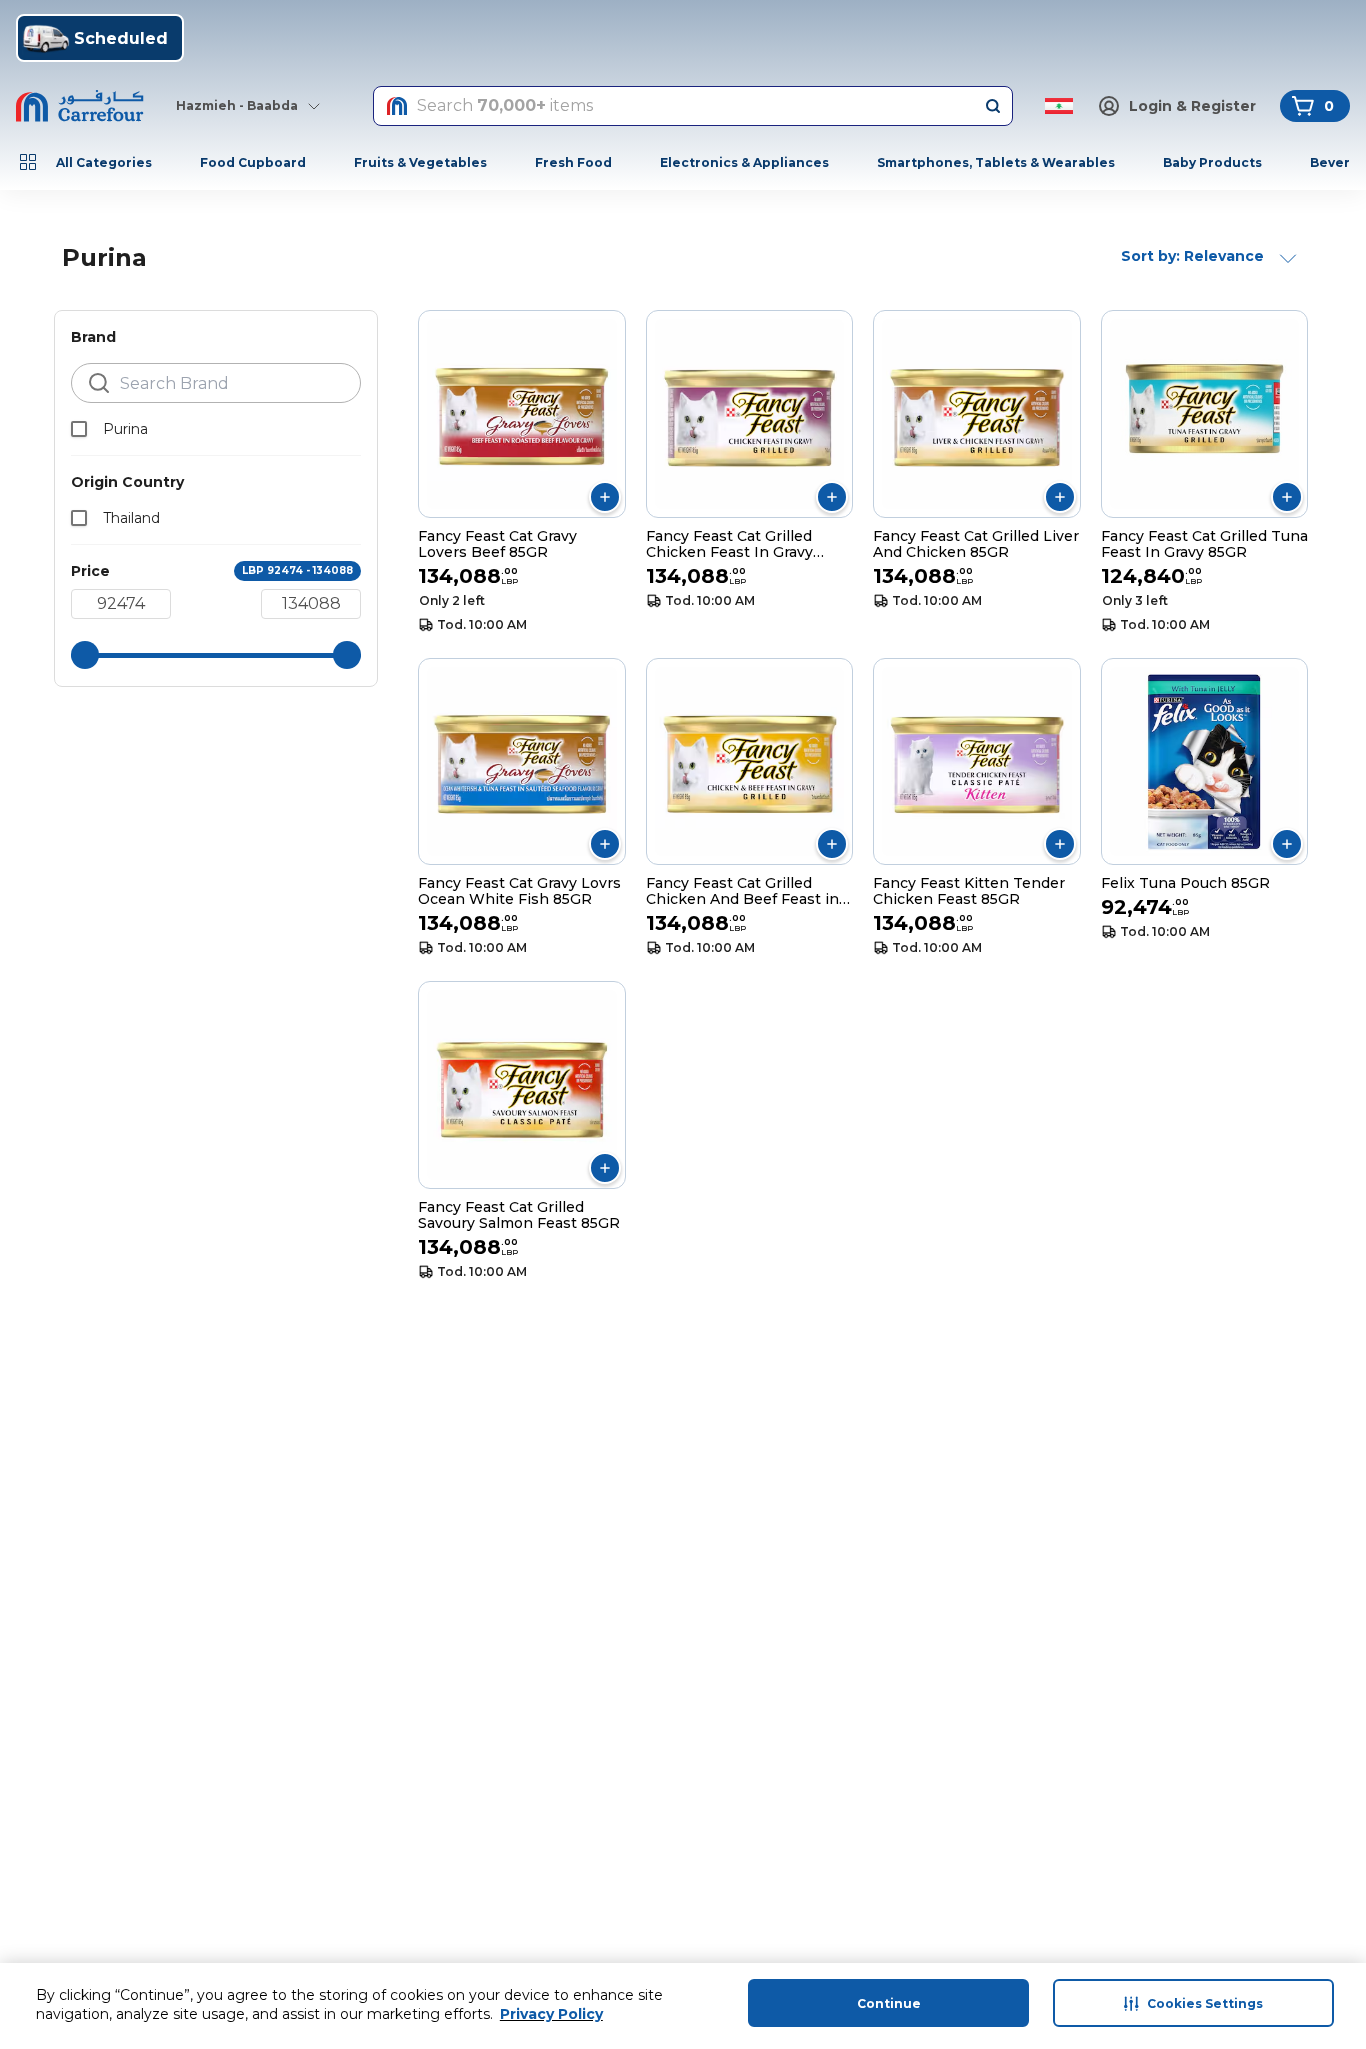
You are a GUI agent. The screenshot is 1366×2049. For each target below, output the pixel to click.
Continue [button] (889, 2003)
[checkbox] (79, 429)
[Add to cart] (605, 497)
